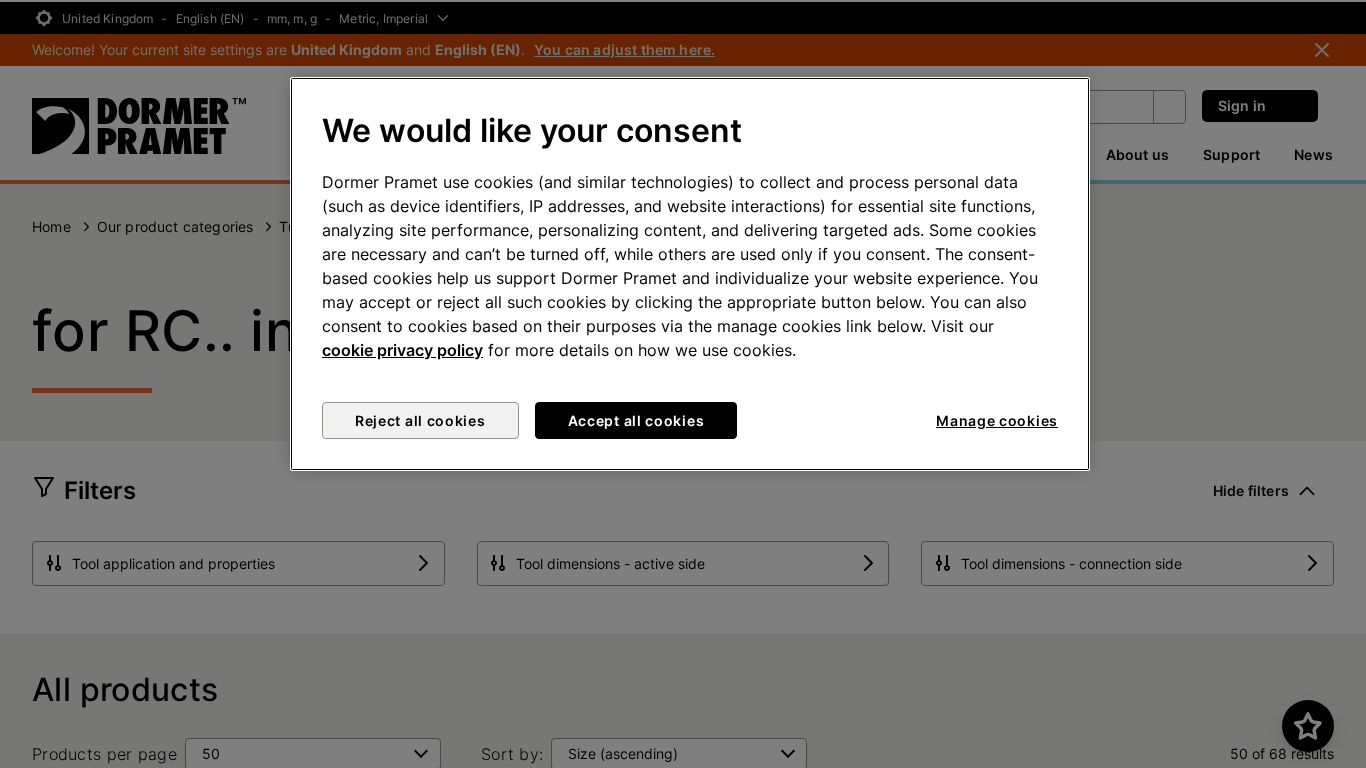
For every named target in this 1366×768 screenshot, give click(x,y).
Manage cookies (997, 420)
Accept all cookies (636, 420)
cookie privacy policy (402, 350)
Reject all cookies (420, 420)
